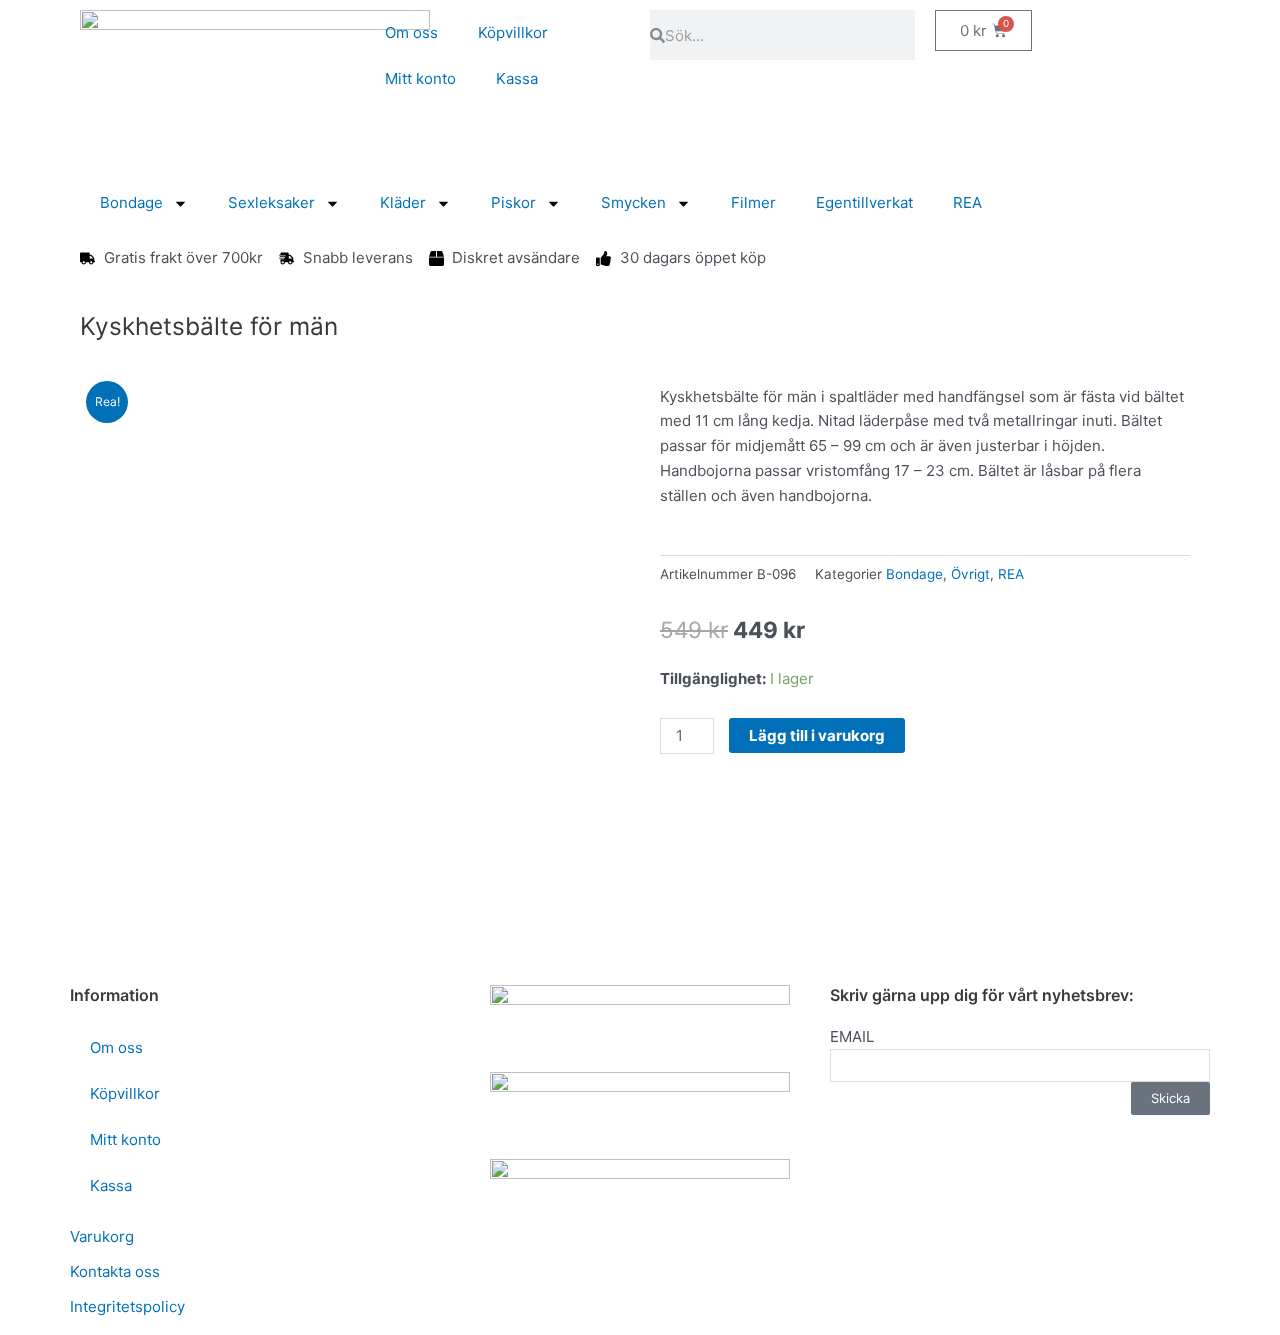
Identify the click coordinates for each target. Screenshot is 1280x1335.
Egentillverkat (864, 202)
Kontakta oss (115, 1271)
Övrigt (970, 574)
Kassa (517, 78)
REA (967, 202)
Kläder (403, 202)
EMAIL (852, 1036)
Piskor (513, 202)
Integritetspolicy (127, 1306)
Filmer (753, 202)
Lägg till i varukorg (817, 735)
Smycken (633, 202)
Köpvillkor (513, 32)
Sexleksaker (271, 202)
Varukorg (102, 1236)
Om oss (411, 32)
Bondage (131, 202)
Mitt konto (420, 78)
